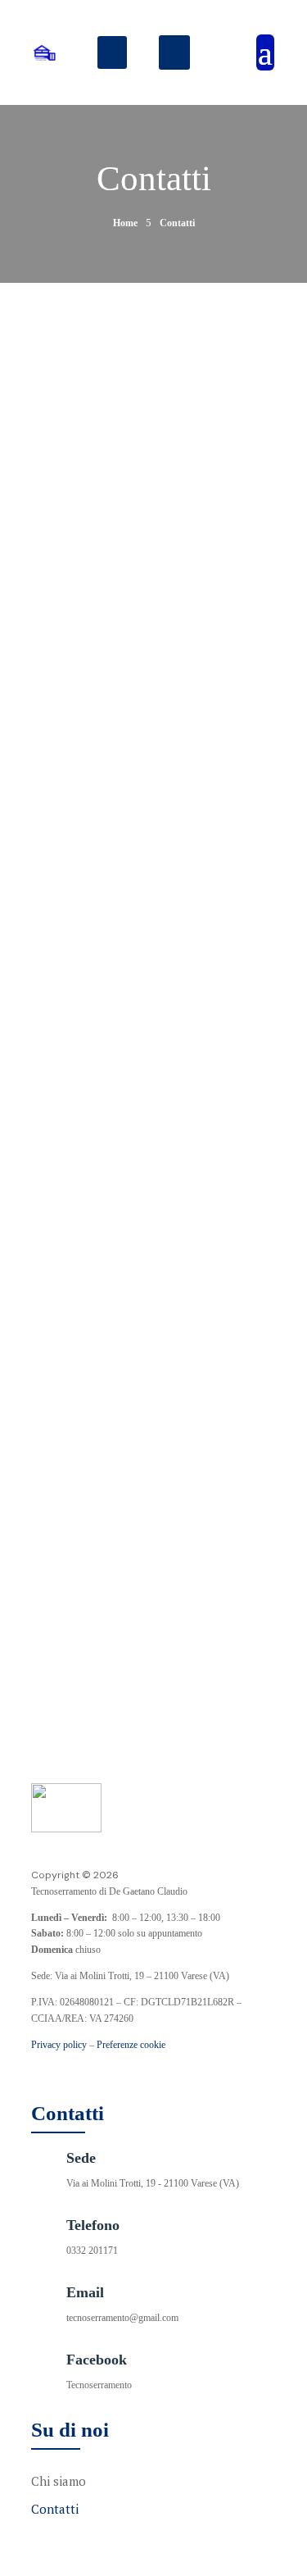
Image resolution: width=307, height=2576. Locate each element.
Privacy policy (59, 2045)
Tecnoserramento (99, 2385)
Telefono (128, 509)
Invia (154, 1289)
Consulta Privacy (64, 1199)
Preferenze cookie (131, 2045)
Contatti (55, 2509)
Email (120, 568)
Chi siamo (59, 2481)
